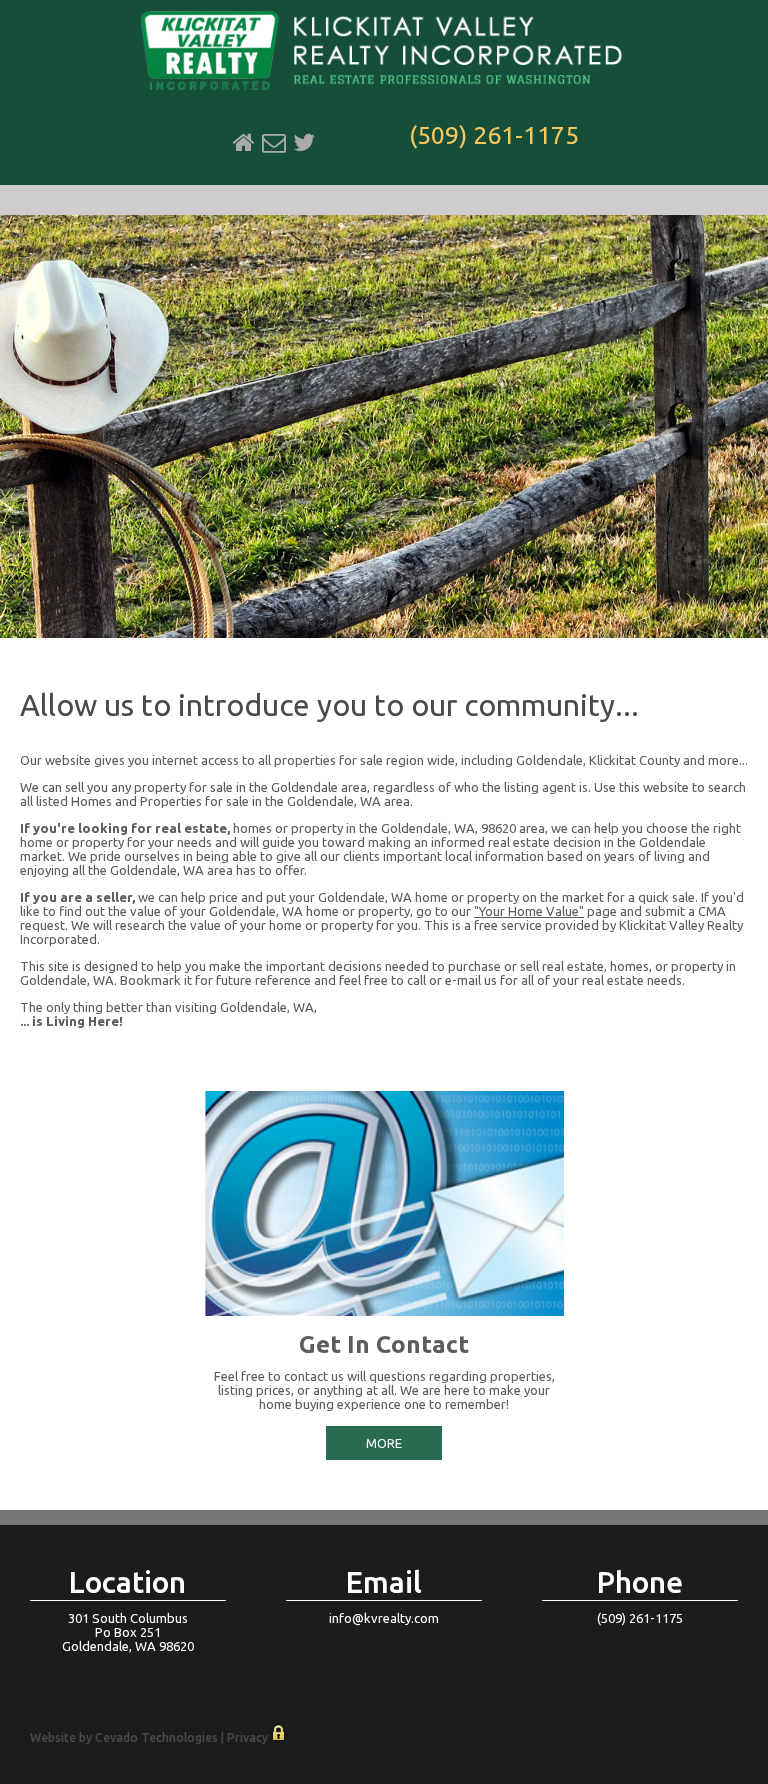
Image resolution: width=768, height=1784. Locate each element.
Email (274, 143)
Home (244, 143)
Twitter (304, 143)
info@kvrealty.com (384, 1618)
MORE (384, 1443)
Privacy (247, 1737)
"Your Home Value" (529, 911)
